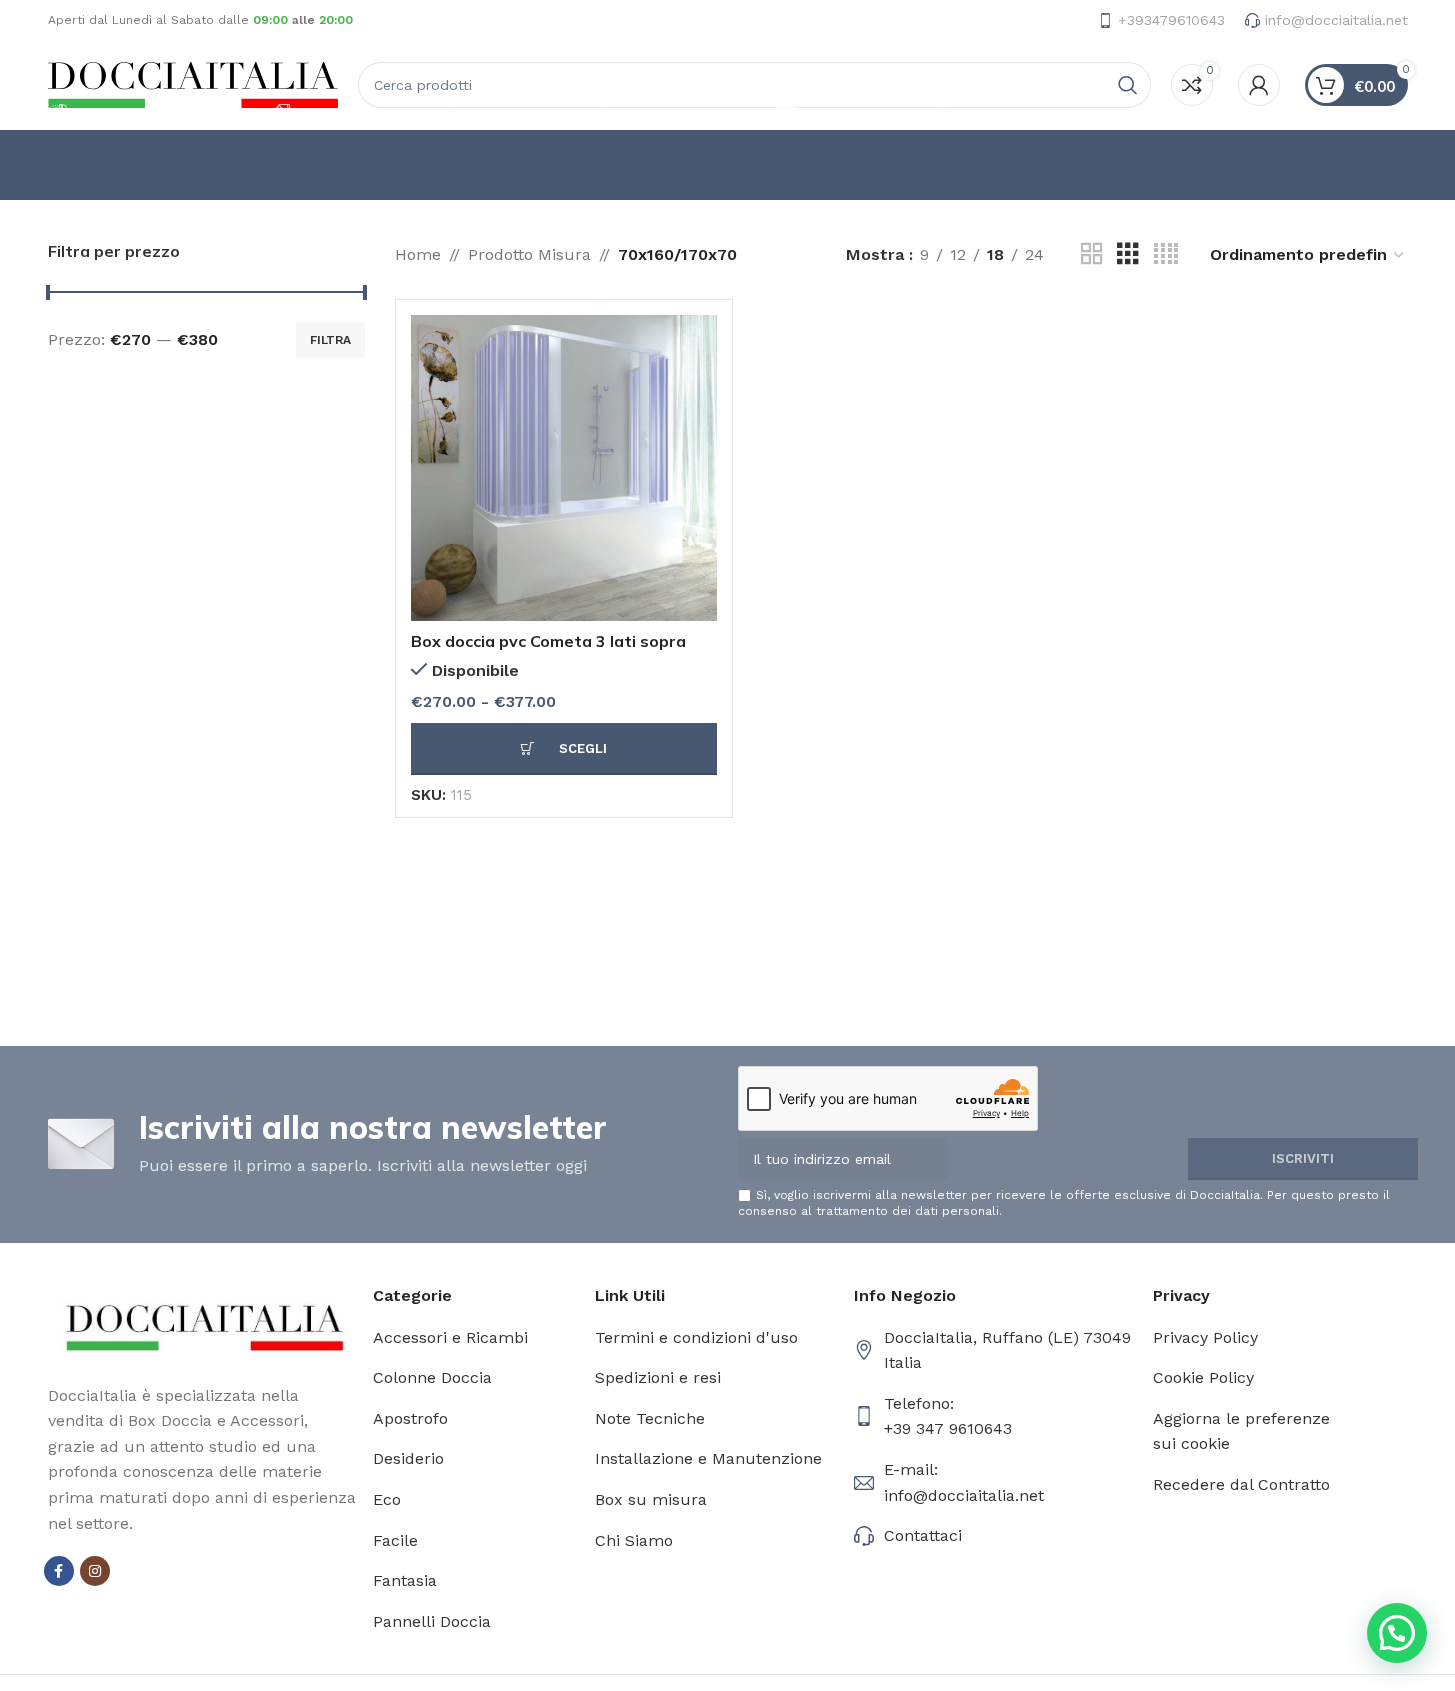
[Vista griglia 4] (1166, 254)
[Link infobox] (1161, 20)
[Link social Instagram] (95, 1571)
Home (418, 254)
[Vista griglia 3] (1128, 254)
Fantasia (405, 1580)
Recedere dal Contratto (1241, 1484)
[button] (1397, 1633)
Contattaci (923, 1535)
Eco (387, 1499)
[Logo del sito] (193, 83)
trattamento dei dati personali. (909, 1211)
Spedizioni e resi (658, 1377)
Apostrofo (410, 1418)
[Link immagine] (203, 1321)
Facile (395, 1540)
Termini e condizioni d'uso (696, 1337)
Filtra (330, 340)
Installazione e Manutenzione (708, 1458)
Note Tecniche (650, 1418)
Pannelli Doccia (432, 1621)
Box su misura (651, 1499)
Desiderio (408, 1458)
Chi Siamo (634, 1540)
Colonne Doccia (432, 1377)
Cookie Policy (1203, 1377)
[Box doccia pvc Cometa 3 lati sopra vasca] (564, 468)
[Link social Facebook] (59, 1571)
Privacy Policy (1205, 1337)
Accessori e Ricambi (450, 1337)
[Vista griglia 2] (1092, 254)
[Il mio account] (1259, 85)
